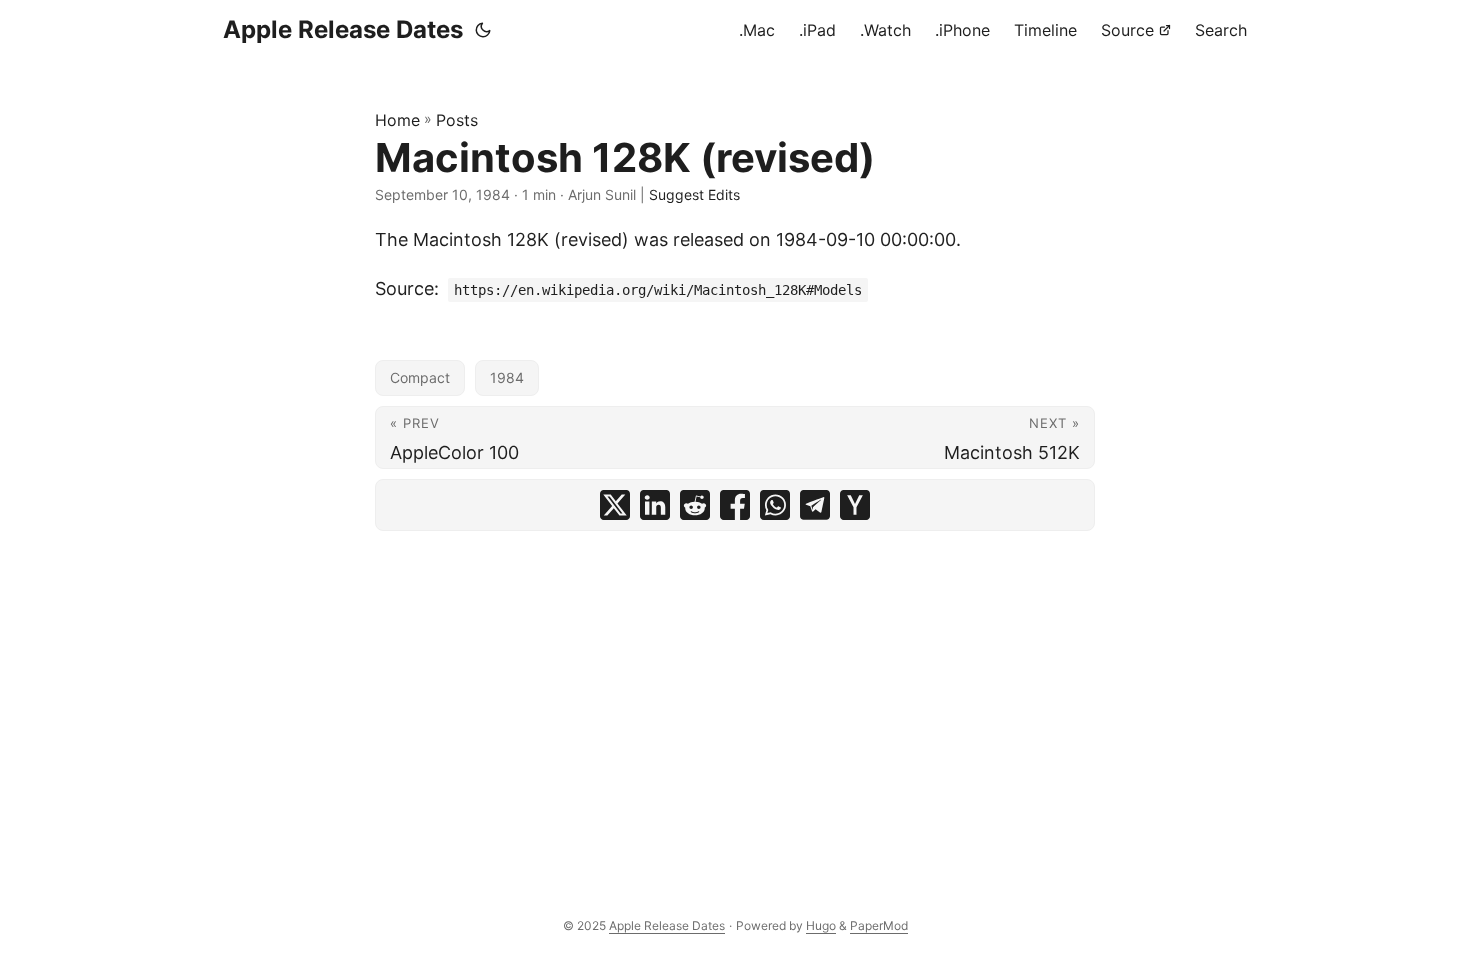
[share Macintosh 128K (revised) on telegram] (815, 505)
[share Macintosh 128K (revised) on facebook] (735, 505)
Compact (420, 377)
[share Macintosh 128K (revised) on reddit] (695, 505)
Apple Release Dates (343, 29)
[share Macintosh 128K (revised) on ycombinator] (855, 505)
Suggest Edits (694, 194)
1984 (507, 377)
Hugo (821, 925)
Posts (457, 120)
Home (397, 120)
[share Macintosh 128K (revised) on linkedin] (655, 505)
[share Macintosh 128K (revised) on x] (615, 505)
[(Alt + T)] (483, 30)
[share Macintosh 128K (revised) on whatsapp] (775, 505)
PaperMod (879, 925)
